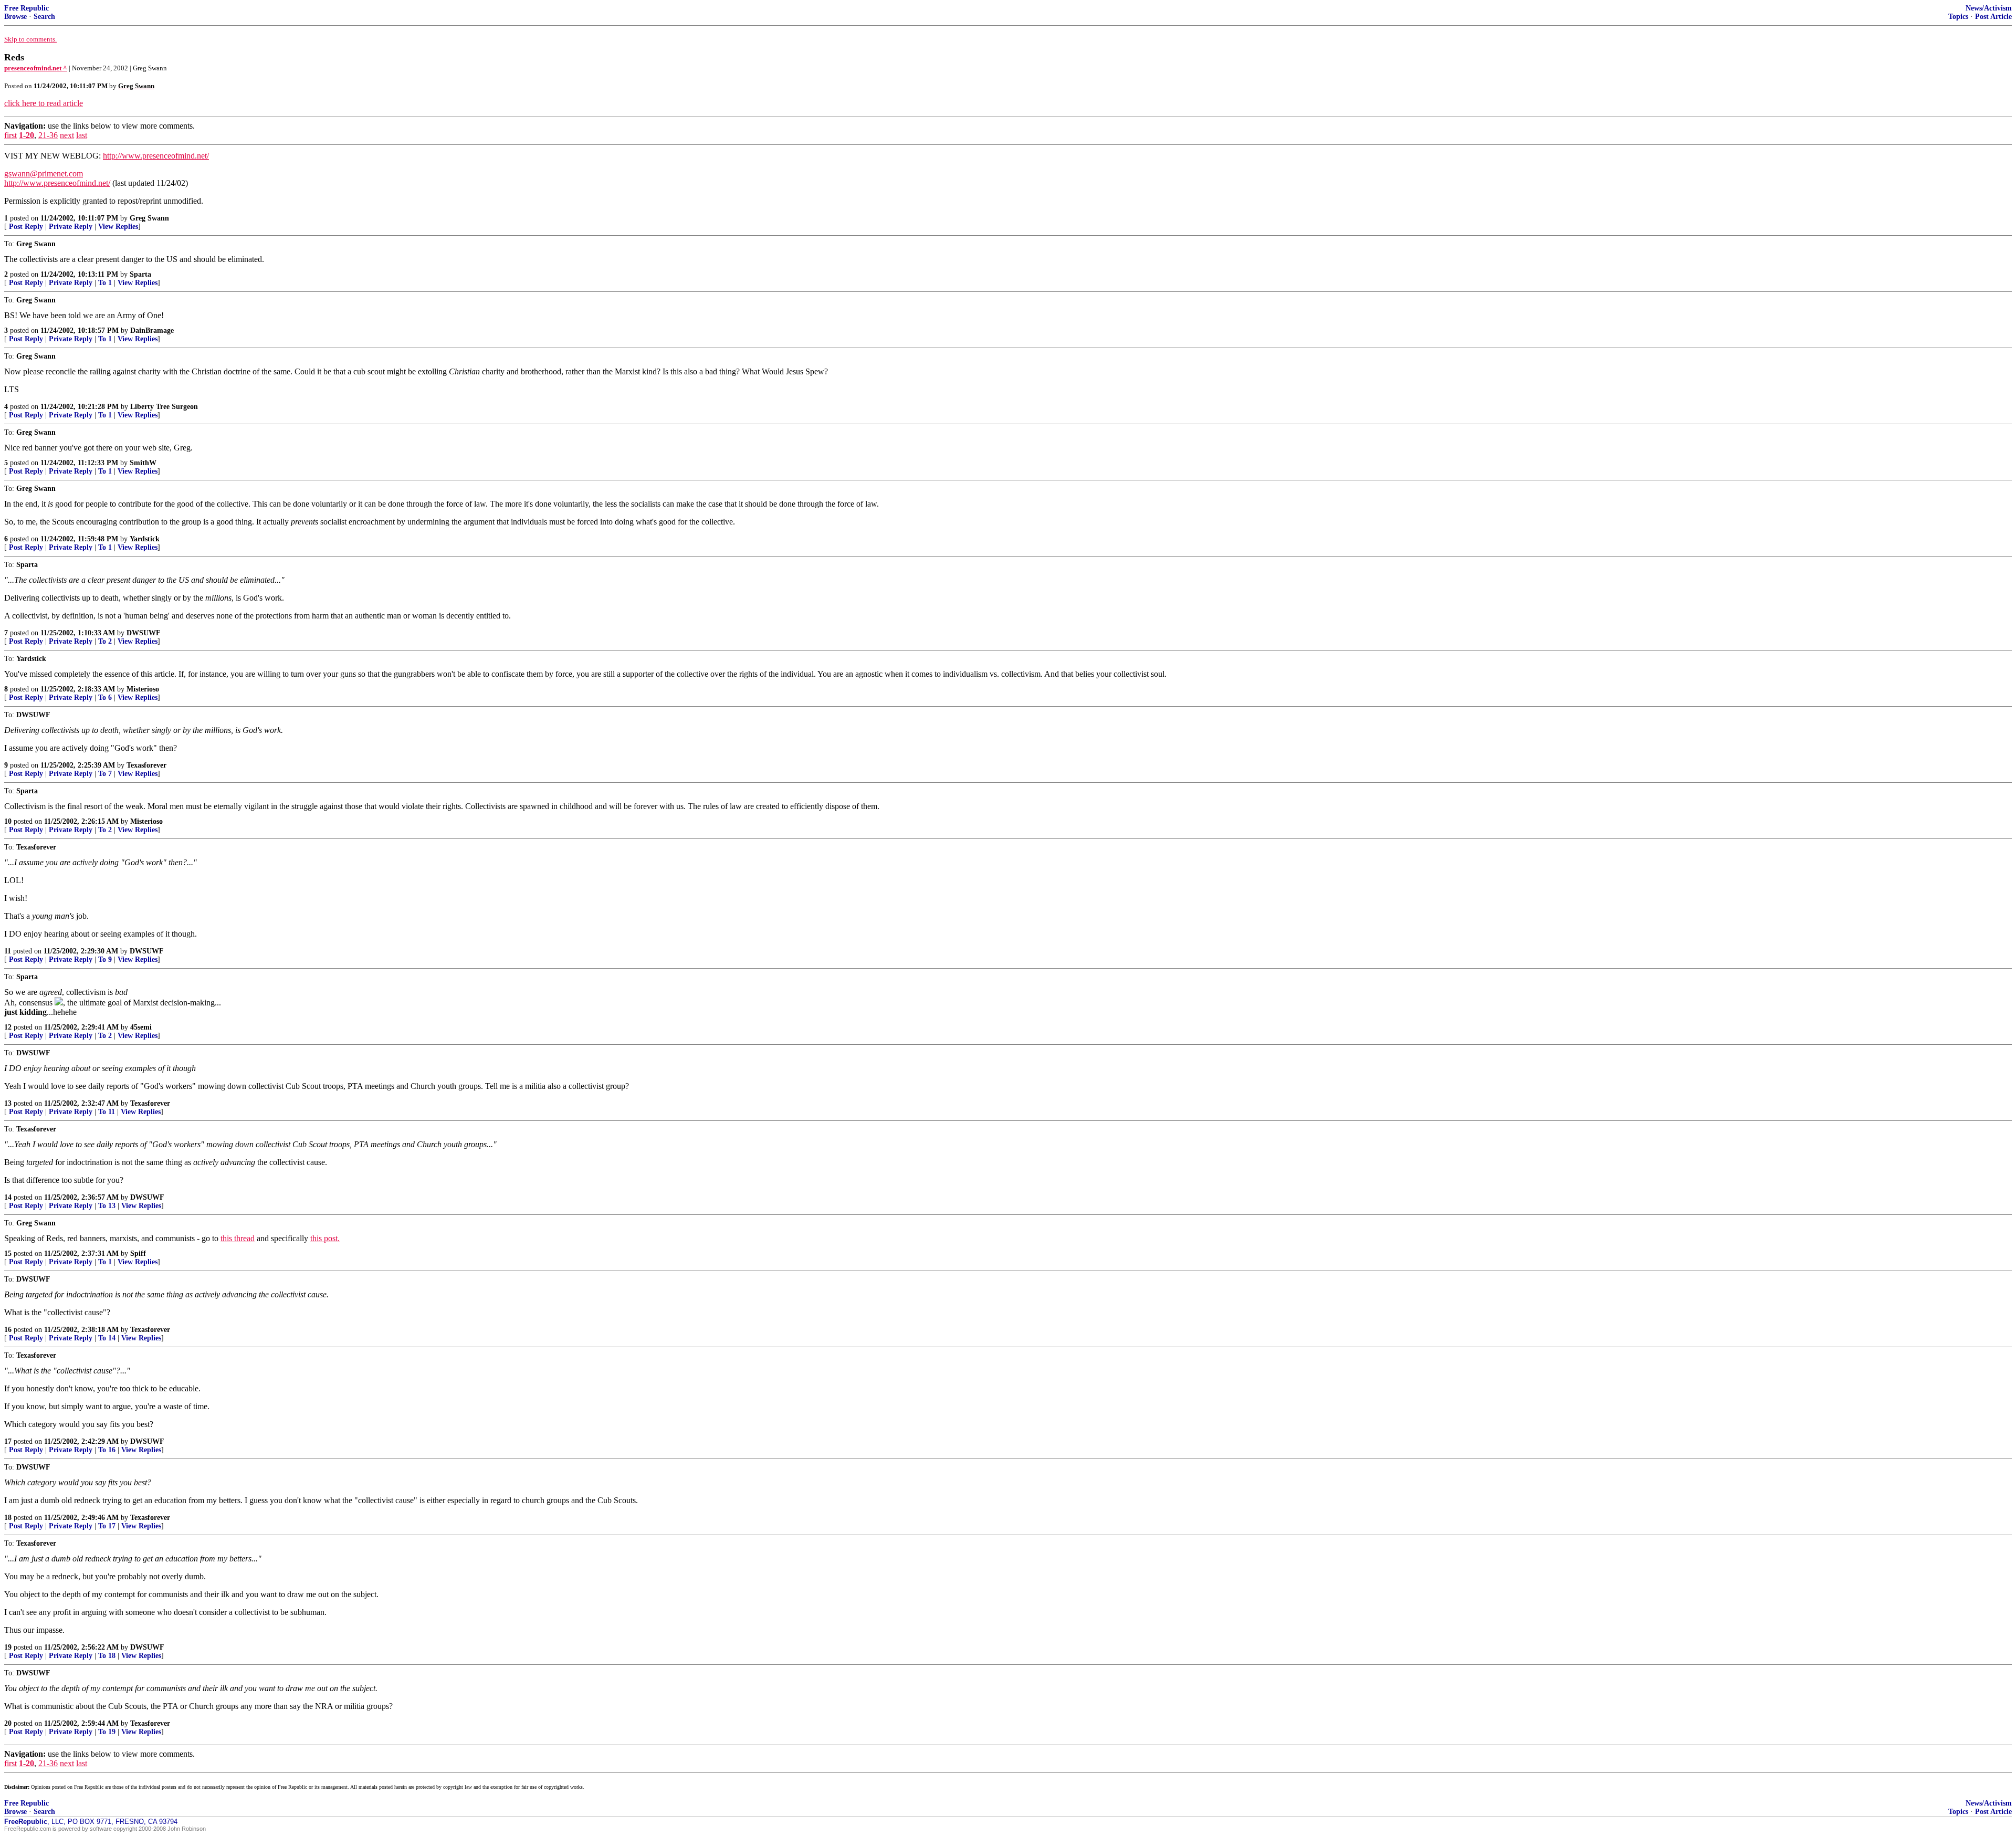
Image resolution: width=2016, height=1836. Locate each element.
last (82, 135)
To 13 (107, 1206)
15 (8, 1253)
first (10, 135)
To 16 (107, 1450)
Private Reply (71, 227)
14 (8, 1197)
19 (8, 1647)
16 (8, 1330)
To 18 (107, 1656)
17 (8, 1441)
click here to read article (44, 103)
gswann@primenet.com (44, 174)
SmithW (143, 463)
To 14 (107, 1338)
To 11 (107, 1112)
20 (8, 1723)
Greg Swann (149, 218)
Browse (15, 17)
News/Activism (1989, 8)
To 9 (105, 959)
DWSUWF (144, 633)
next (67, 135)
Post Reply (26, 227)
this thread (238, 1238)
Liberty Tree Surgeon (164, 407)
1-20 (27, 135)
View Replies (118, 227)
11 (8, 951)
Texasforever (146, 765)
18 (8, 1518)
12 (8, 1027)
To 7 (105, 774)
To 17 (107, 1526)
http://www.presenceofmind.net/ (156, 156)
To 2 (105, 641)
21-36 (48, 135)
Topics (1958, 17)
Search (44, 17)
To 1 (105, 283)
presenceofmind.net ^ (36, 68)
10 (8, 821)
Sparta (140, 274)
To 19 (107, 1732)
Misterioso (143, 689)
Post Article (1993, 17)
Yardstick (145, 539)
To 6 (105, 697)
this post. (325, 1238)
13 (8, 1103)
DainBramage (152, 331)
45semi (141, 1027)
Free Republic (27, 8)
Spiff (138, 1253)
